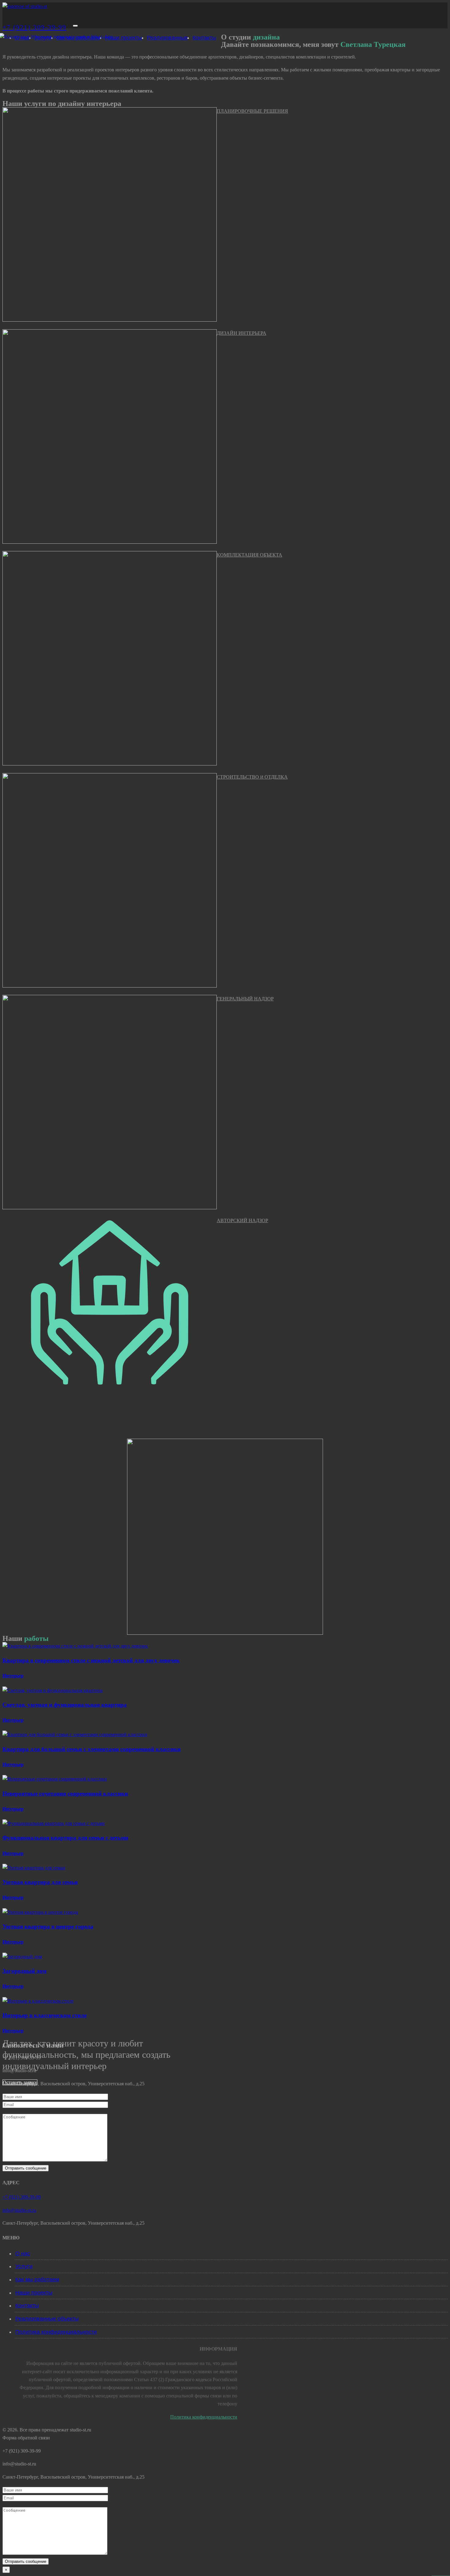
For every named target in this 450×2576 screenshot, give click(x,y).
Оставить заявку (20, 2082)
